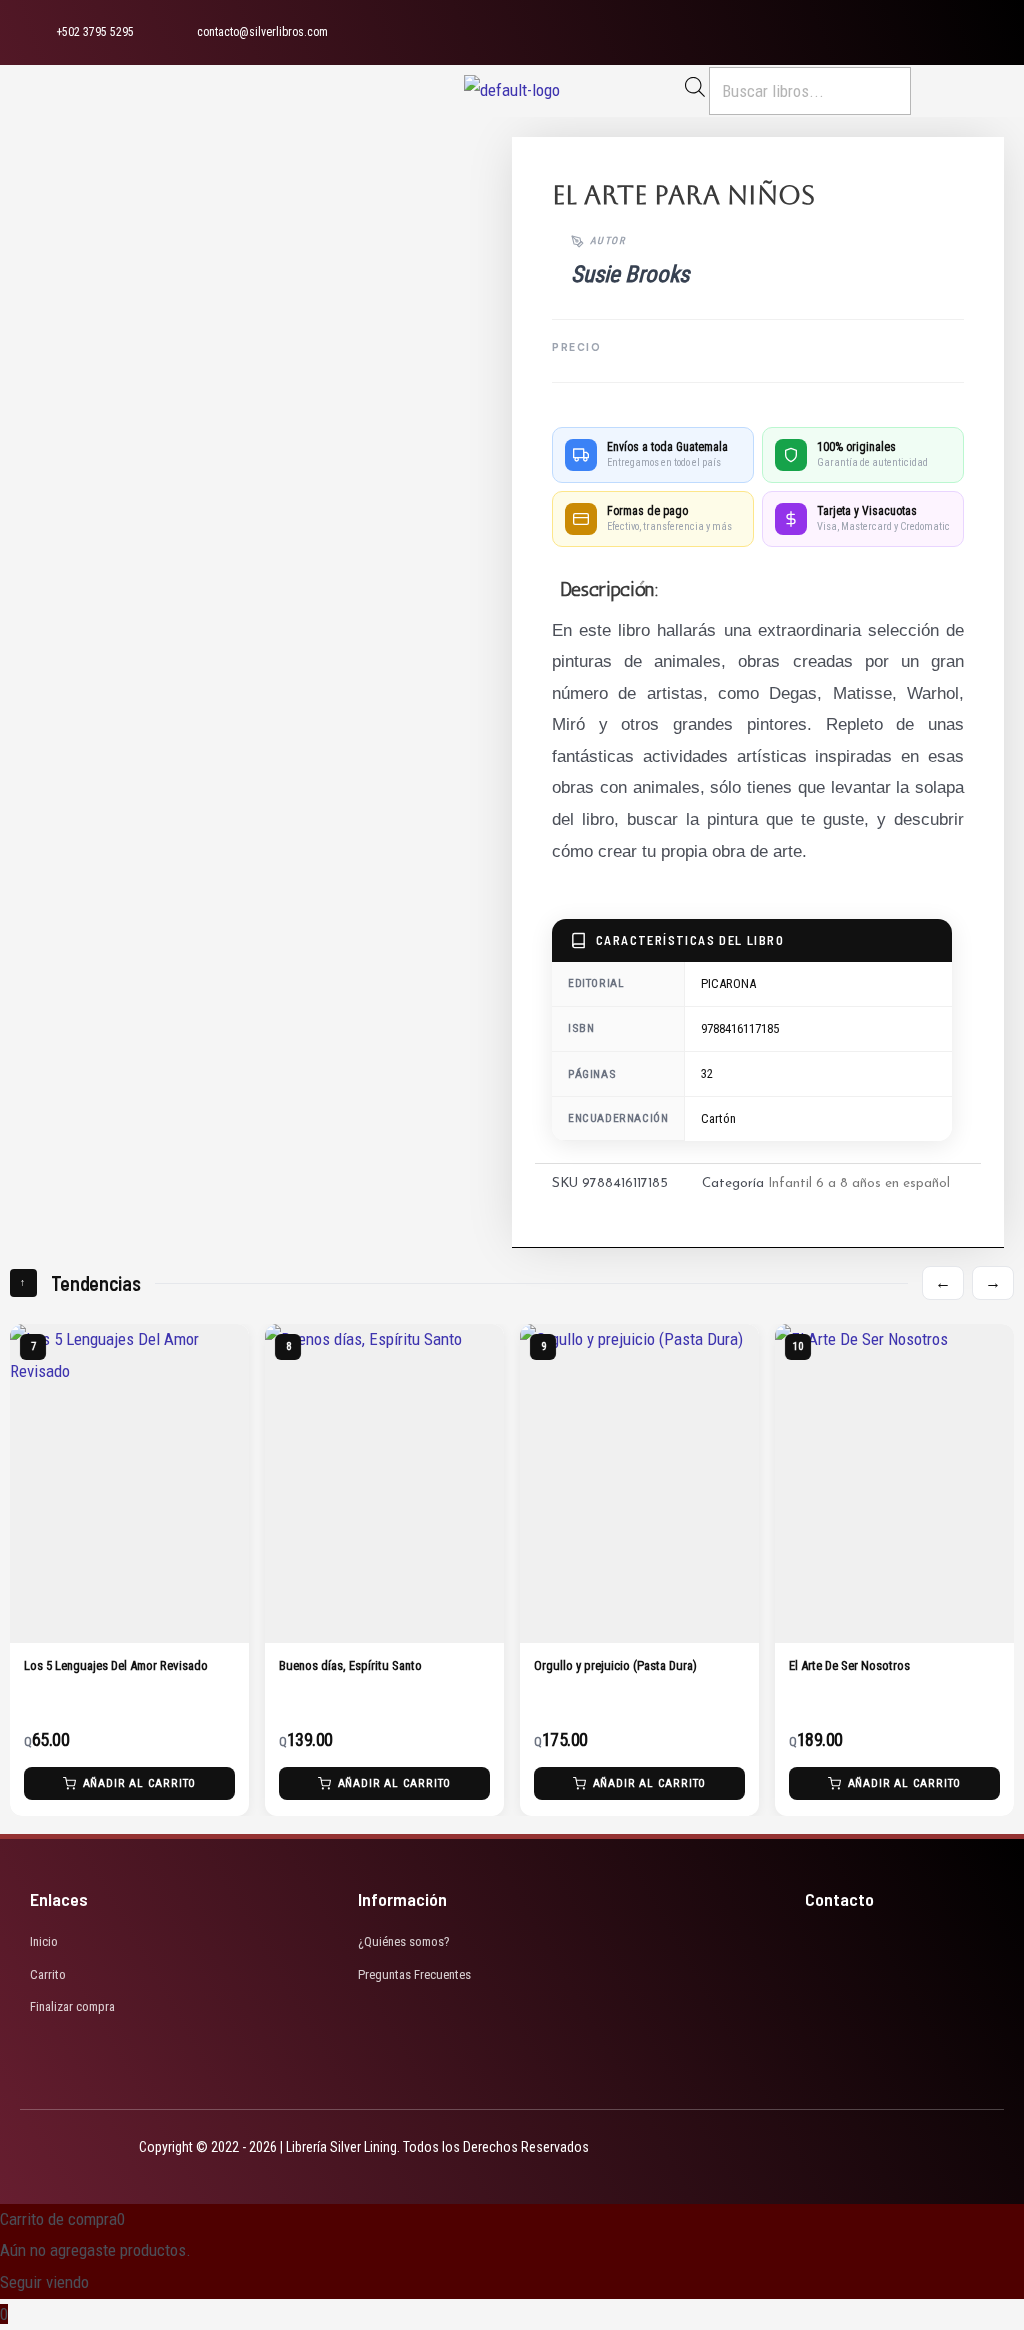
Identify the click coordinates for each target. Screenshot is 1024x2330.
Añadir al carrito (140, 1783)
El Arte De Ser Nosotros (849, 1665)
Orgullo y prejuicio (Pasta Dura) (615, 1665)
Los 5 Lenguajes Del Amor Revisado (116, 1665)
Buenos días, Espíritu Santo (350, 1665)
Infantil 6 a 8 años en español (859, 1183)
